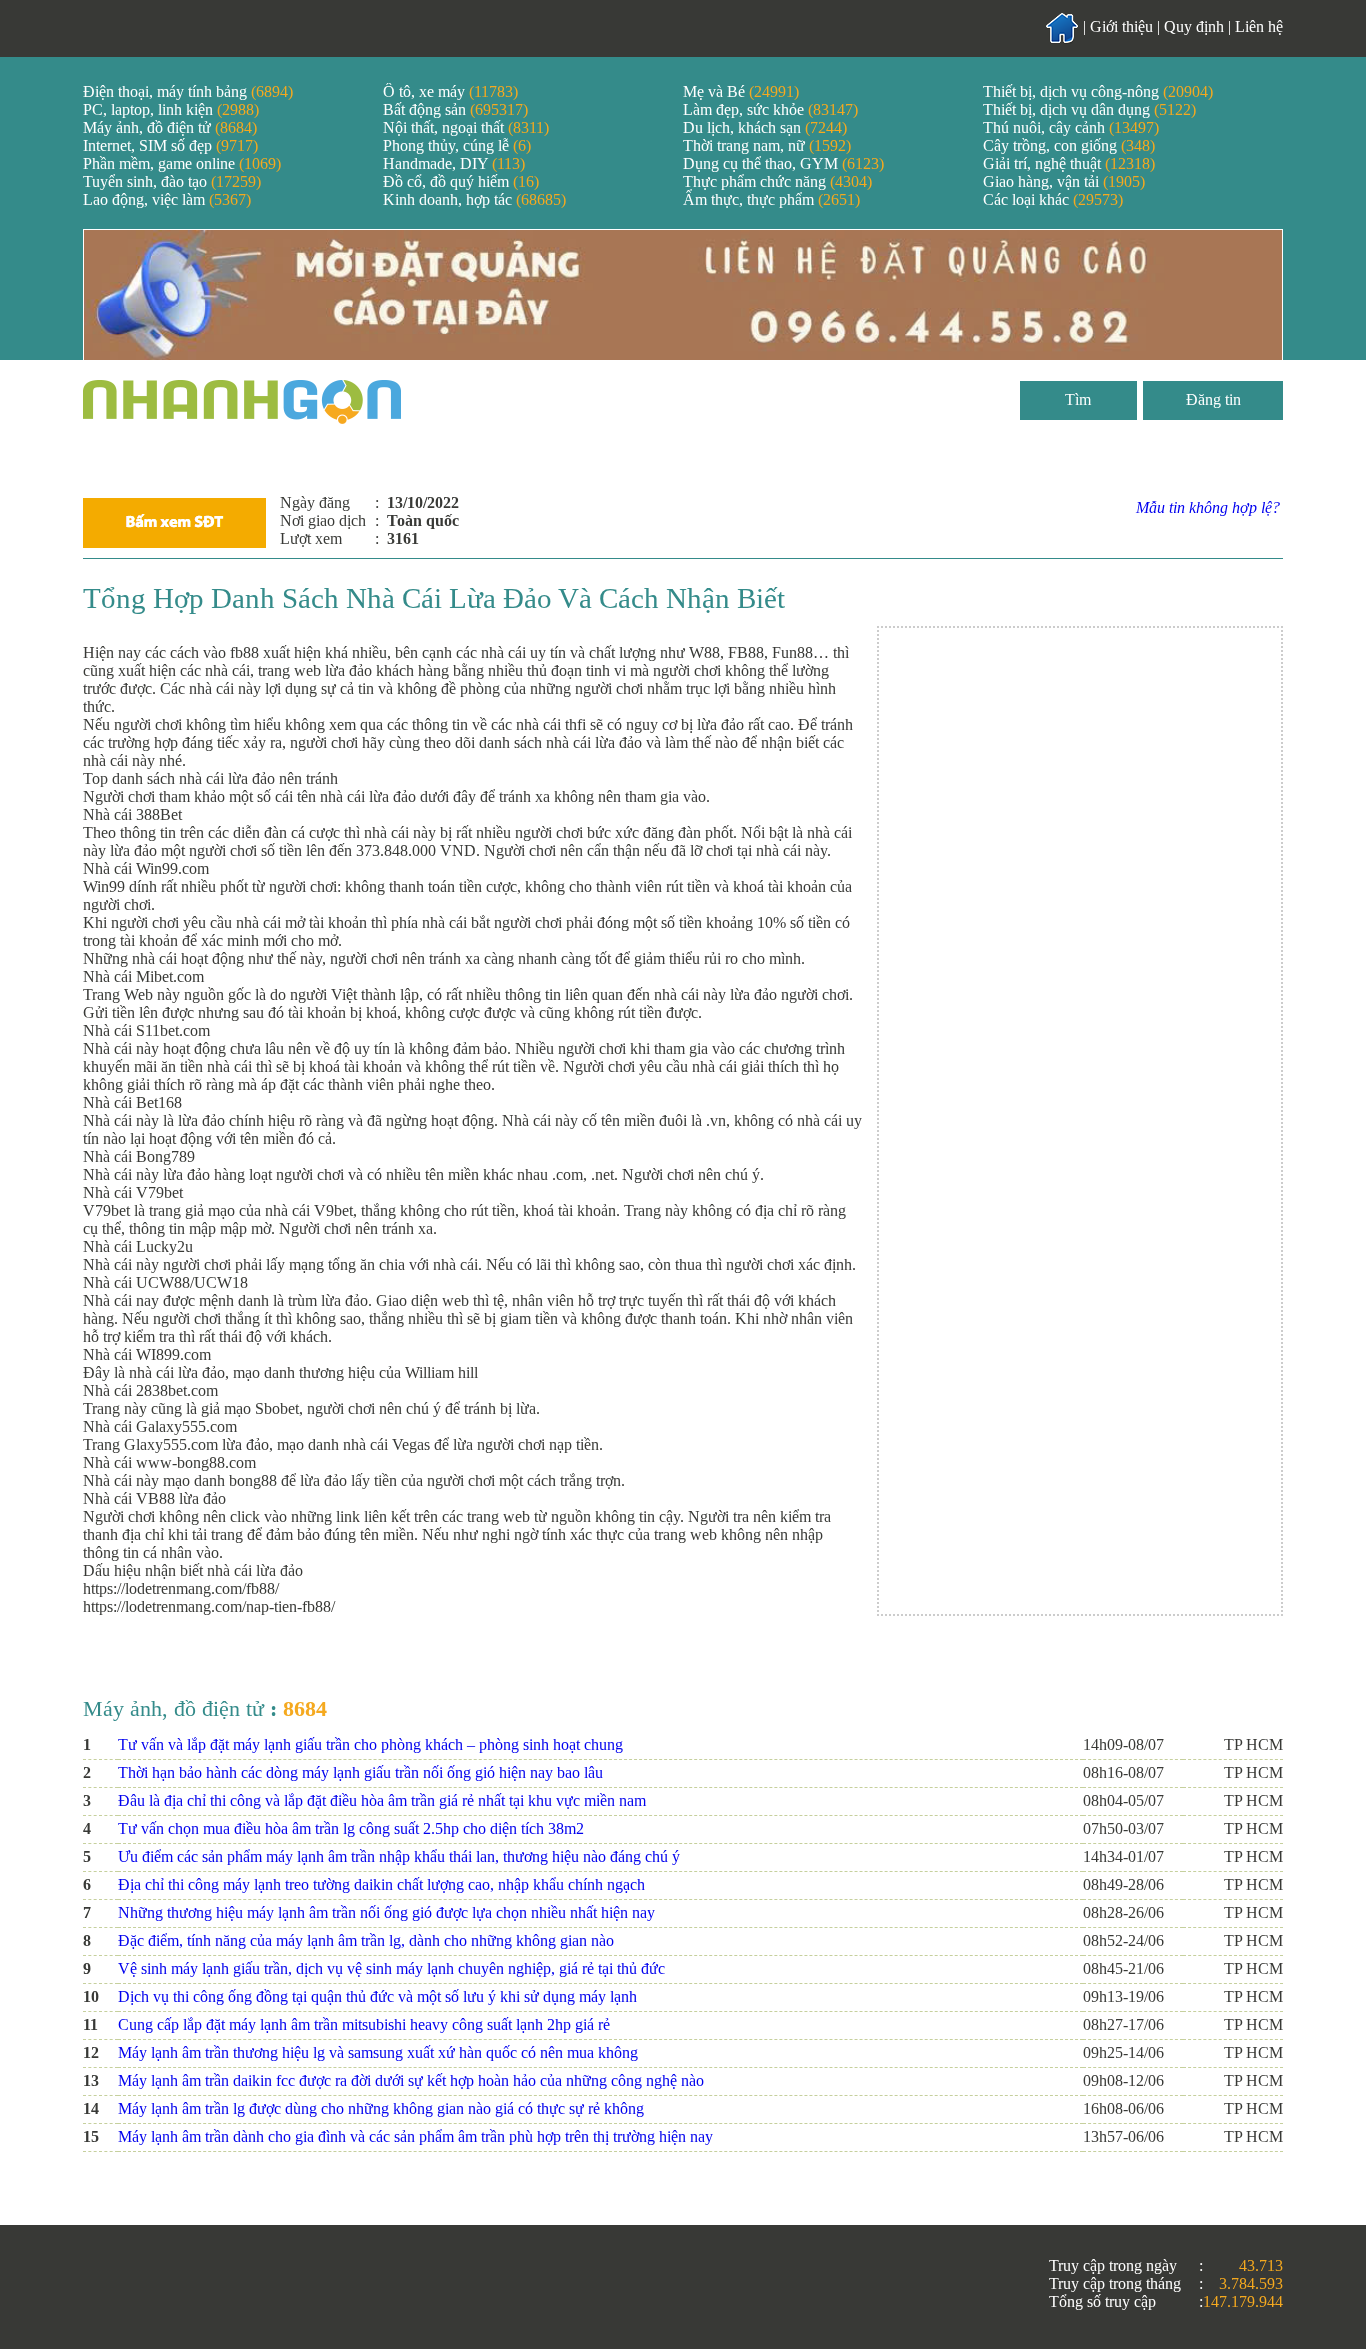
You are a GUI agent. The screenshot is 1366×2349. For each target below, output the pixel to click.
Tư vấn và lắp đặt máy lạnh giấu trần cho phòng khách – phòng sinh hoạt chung (370, 1744)
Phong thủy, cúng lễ (457, 145)
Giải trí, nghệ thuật (1069, 163)
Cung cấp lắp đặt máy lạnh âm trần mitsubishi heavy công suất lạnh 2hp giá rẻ (364, 2024)
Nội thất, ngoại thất (466, 127)
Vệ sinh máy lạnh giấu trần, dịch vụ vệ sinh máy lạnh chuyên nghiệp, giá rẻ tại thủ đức (391, 1968)
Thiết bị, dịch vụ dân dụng (1089, 109)
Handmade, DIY (454, 163)
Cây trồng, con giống (1069, 145)
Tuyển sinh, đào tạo (172, 181)
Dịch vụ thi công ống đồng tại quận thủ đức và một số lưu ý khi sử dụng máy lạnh (377, 1996)
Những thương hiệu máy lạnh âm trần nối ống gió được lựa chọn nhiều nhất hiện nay (386, 1912)
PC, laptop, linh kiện (171, 109)
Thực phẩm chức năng (777, 181)
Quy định (1194, 26)
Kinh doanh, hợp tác (474, 199)
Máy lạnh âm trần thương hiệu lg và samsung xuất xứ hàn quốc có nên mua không (378, 2052)
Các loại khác (1053, 199)
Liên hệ (1259, 26)
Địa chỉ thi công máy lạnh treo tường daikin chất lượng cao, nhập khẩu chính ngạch (381, 1884)
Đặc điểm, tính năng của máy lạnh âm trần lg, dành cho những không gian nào (366, 1940)
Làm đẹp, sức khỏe (770, 109)
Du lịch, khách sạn (765, 127)
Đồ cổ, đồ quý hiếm (461, 181)
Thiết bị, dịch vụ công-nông (1098, 91)
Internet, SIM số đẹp (170, 145)
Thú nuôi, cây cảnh (1071, 127)
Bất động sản (455, 109)
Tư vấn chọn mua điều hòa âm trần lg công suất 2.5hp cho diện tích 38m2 (351, 1828)
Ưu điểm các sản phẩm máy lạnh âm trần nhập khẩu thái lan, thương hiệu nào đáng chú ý (399, 1856)
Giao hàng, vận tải (1064, 181)
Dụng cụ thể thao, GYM (783, 163)
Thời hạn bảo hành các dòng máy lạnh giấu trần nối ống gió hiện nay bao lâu (360, 1772)
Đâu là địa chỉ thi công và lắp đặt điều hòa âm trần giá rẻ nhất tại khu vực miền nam (382, 1800)
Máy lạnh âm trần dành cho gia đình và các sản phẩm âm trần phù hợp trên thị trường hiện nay (415, 2136)
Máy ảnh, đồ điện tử (170, 127)
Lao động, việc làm (167, 199)
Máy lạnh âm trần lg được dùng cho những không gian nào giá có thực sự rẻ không (381, 2108)
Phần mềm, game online (182, 163)
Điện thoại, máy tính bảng (188, 91)
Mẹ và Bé (741, 91)
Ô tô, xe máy (450, 91)
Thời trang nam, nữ (767, 145)
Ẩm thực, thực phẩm (771, 199)
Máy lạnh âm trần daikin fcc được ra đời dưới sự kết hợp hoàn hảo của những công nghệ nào (411, 2080)
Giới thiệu (1121, 26)
